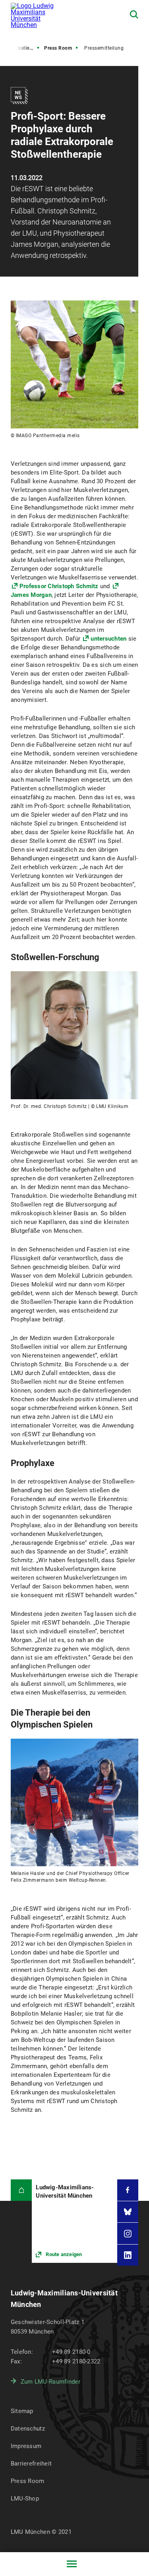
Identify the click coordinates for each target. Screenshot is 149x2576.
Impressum (26, 2446)
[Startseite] (21, 2190)
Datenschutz (28, 2429)
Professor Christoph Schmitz (59, 586)
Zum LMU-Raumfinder (50, 2382)
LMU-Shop (25, 2499)
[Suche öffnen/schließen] (134, 15)
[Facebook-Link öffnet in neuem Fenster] (128, 2190)
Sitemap (22, 2411)
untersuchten (109, 639)
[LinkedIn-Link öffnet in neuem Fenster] (128, 2255)
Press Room (58, 48)
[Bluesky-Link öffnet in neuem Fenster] (128, 2212)
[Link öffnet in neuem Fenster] (74, 2221)
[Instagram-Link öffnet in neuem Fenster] (128, 2233)
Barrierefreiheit (31, 2464)
